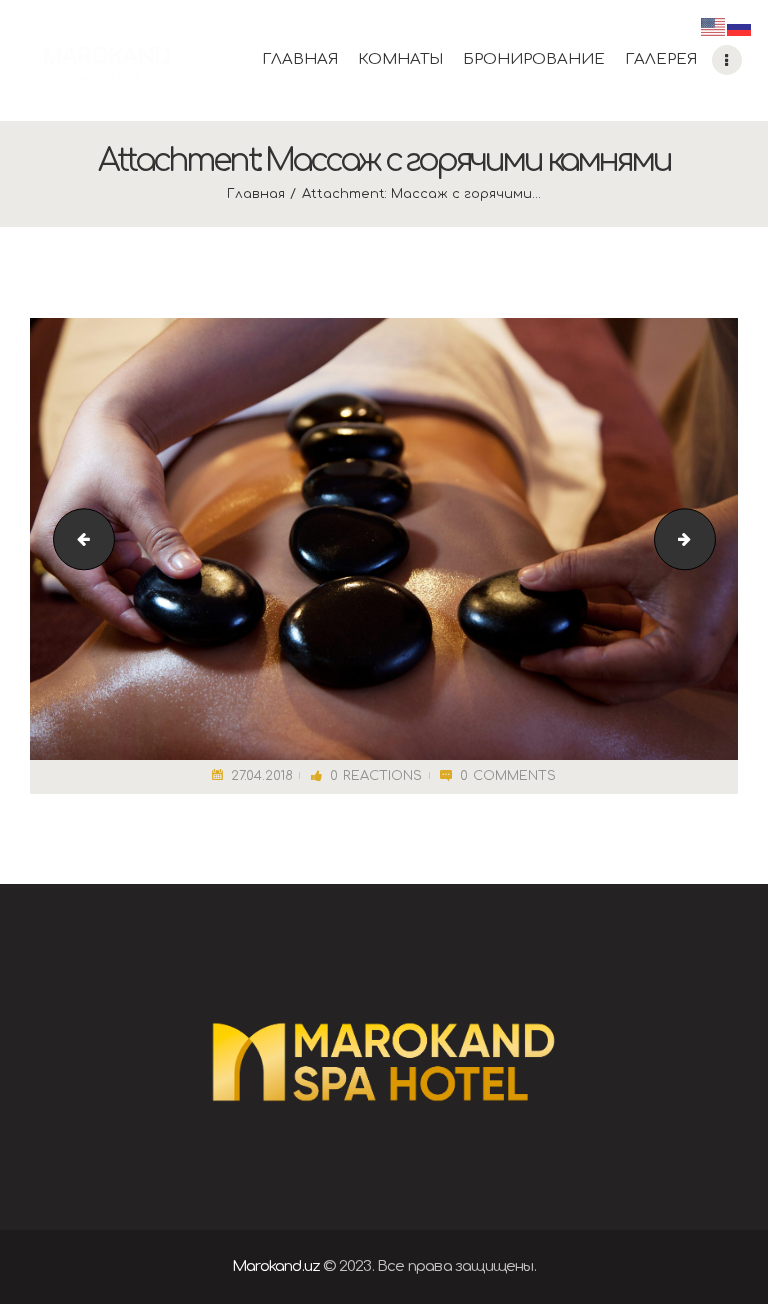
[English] (714, 26)
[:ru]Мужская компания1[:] (708, 538)
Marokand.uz (276, 1266)
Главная (256, 194)
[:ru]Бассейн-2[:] (77, 538)
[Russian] (740, 26)
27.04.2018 (262, 776)
